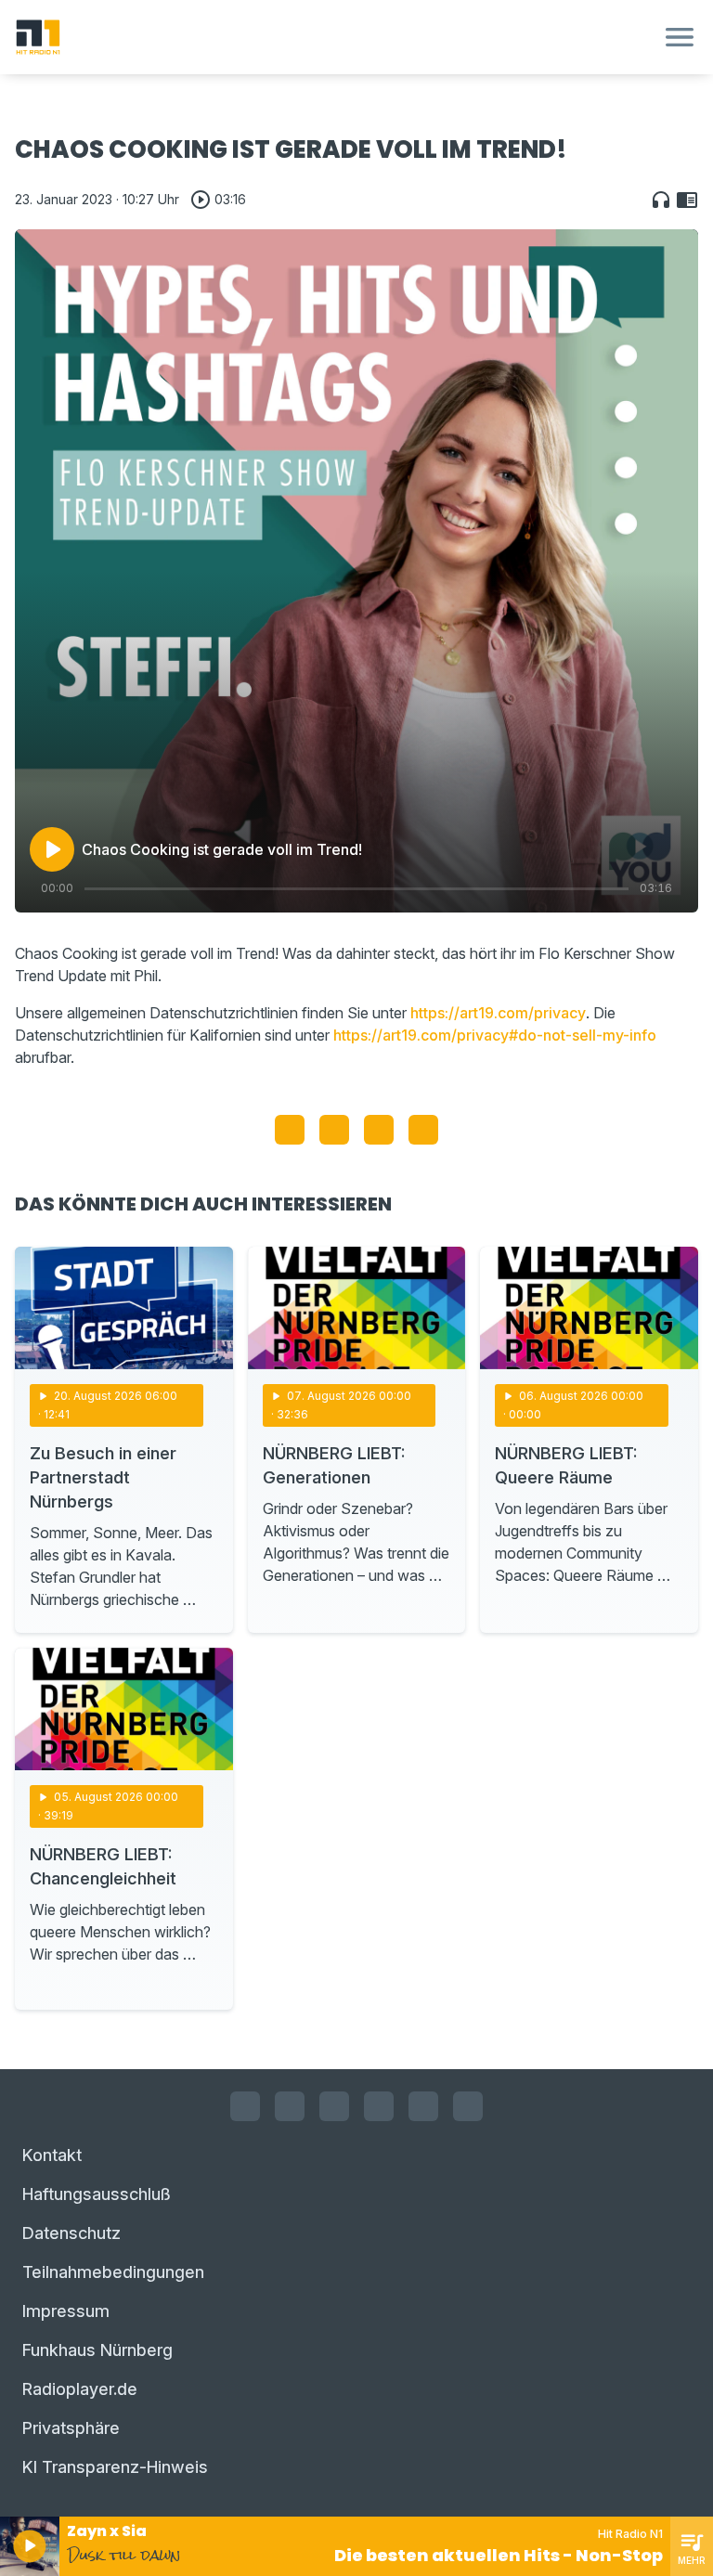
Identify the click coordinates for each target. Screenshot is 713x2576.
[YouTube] (334, 2106)
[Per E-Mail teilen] (423, 1130)
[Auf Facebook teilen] (290, 1130)
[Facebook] (245, 2106)
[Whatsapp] (379, 2106)
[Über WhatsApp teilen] (379, 1130)
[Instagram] (290, 2106)
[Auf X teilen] (334, 1130)
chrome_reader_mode (687, 200)
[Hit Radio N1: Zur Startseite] (334, 37)
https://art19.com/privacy (498, 1013)
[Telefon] (468, 2106)
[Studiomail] (423, 2106)
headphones (661, 200)
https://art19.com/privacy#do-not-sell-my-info (495, 1035)
